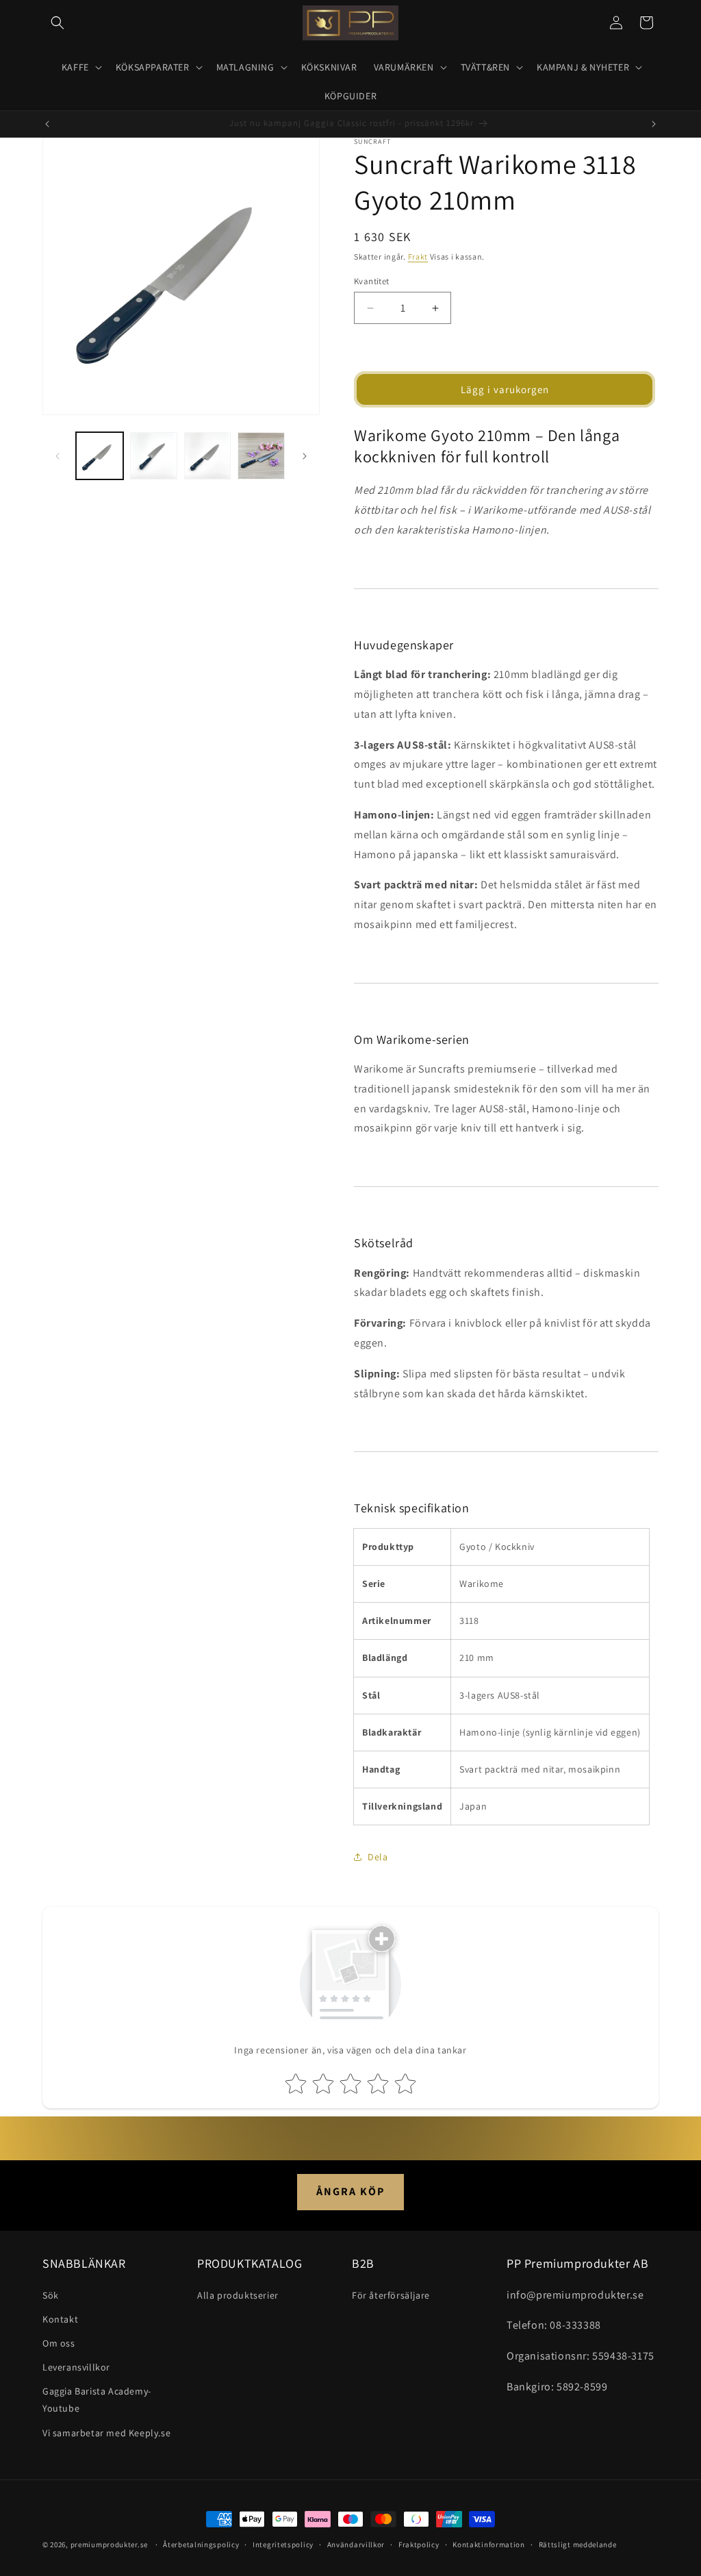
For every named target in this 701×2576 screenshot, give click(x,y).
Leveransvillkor (76, 2367)
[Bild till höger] (305, 456)
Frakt (418, 257)
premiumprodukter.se (109, 2544)
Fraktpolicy (419, 2544)
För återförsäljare (391, 2295)
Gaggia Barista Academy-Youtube (97, 2400)
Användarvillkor (356, 2544)
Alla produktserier (238, 2295)
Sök (51, 2295)
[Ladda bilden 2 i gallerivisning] (154, 456)
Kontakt (60, 2319)
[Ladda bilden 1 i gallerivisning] (100, 456)
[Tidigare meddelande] (47, 124)
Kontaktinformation (489, 2544)
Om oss (59, 2343)
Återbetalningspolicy (201, 2544)
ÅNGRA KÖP (350, 2191)
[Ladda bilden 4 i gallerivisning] (261, 456)
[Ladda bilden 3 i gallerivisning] (208, 456)
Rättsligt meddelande (578, 2544)
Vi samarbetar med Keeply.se (106, 2433)
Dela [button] (378, 1857)
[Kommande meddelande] (654, 124)
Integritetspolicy (283, 2544)
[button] (58, 23)
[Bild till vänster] (58, 456)
